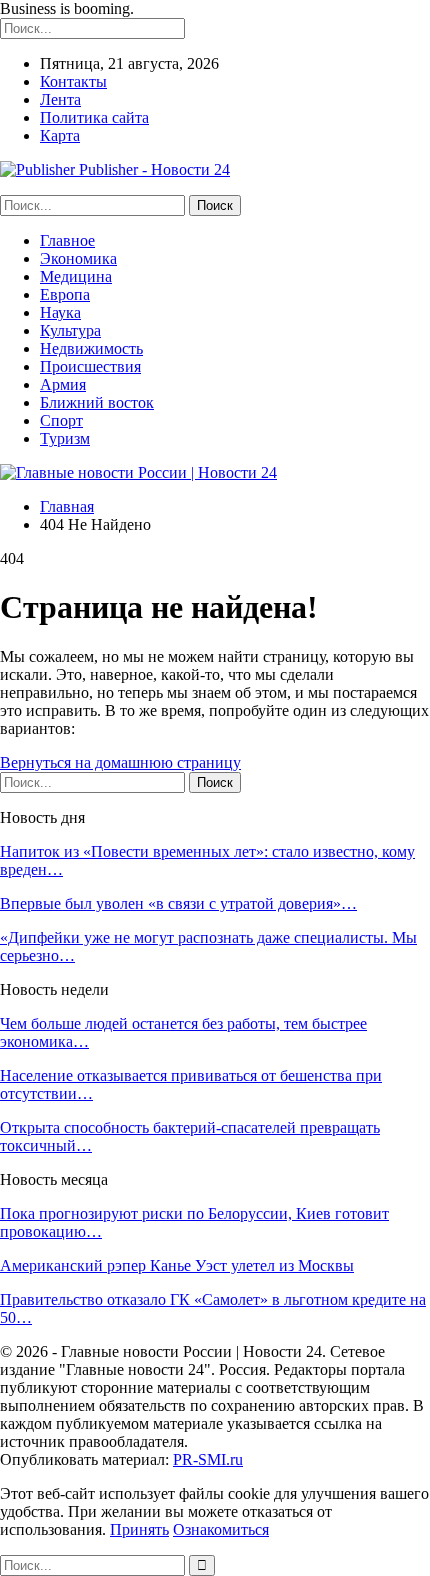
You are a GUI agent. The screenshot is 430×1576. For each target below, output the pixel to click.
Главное (67, 240)
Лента (60, 99)
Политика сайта (94, 117)
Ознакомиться (221, 1529)
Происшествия (90, 366)
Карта (60, 135)
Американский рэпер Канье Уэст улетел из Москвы (177, 1265)
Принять (139, 1529)
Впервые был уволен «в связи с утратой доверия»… (178, 903)
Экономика (78, 258)
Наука (60, 312)
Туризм (65, 438)
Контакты (73, 81)
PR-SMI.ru (208, 1459)
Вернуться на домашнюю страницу (120, 762)
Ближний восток (97, 402)
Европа (65, 294)
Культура (70, 330)
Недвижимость (91, 348)
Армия (63, 384)
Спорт (61, 420)
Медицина (76, 276)
